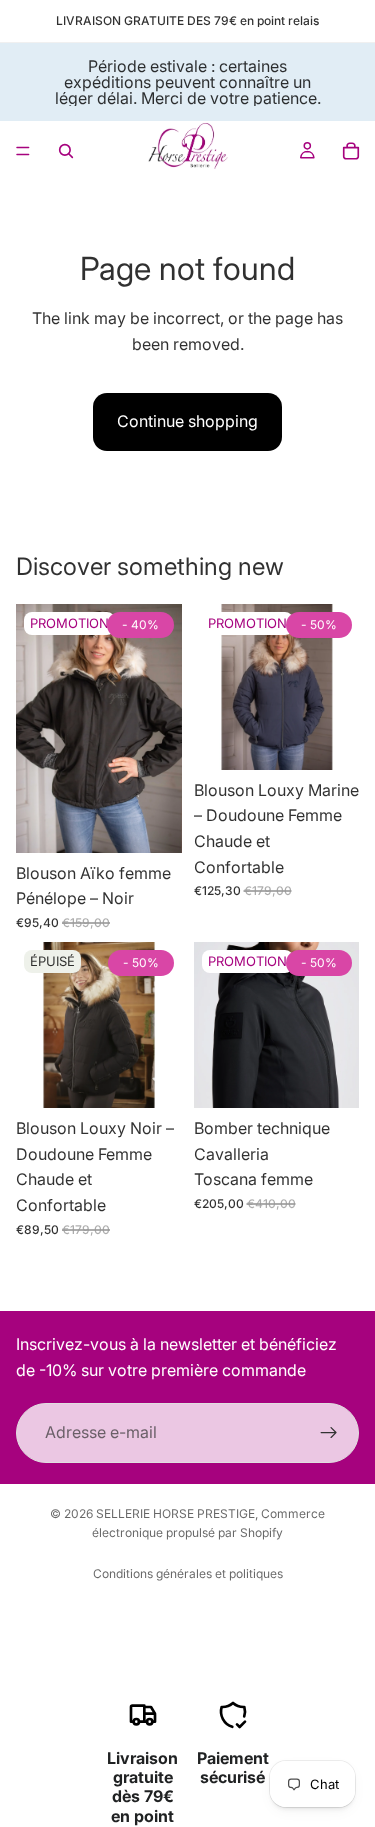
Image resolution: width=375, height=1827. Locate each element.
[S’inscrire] (329, 1433)
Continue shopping (187, 421)
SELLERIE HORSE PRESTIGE (175, 1513)
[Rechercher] (66, 151)
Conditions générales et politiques (188, 1573)
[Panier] (351, 151)
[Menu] (23, 151)
